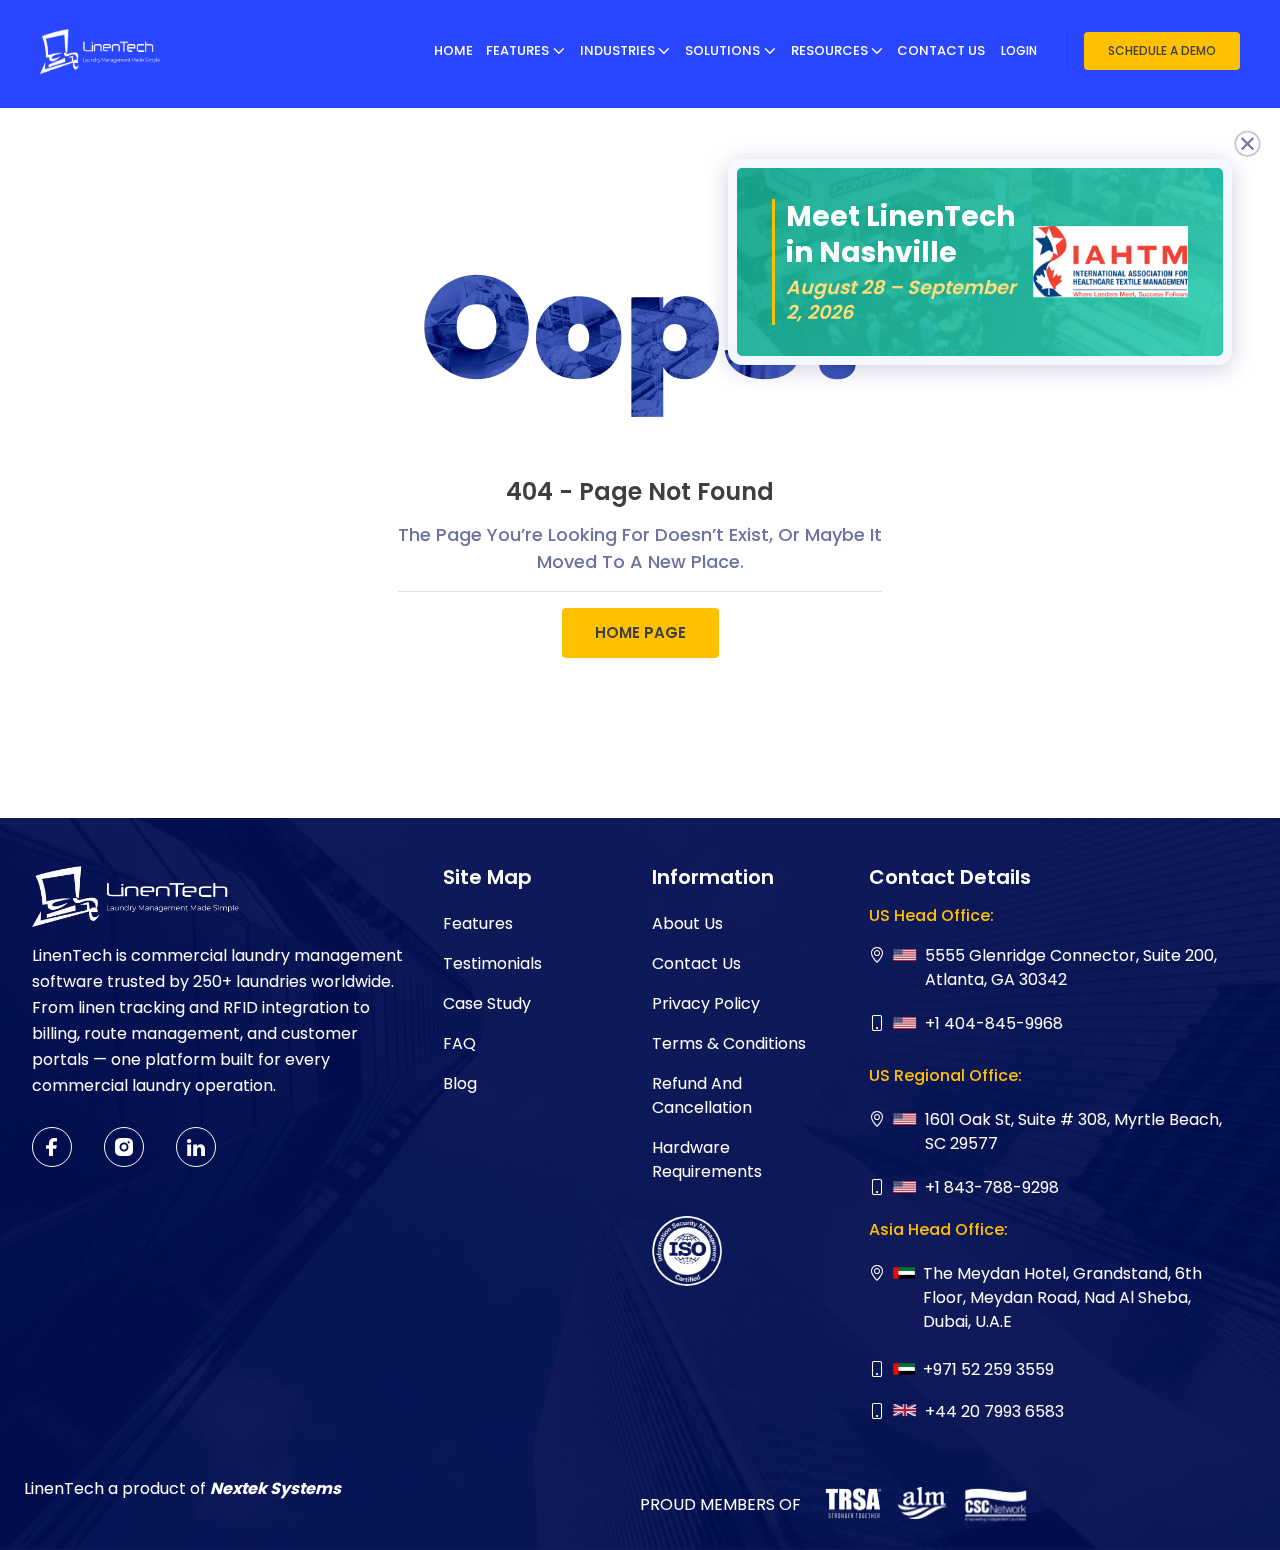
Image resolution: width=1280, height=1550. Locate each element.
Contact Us (941, 50)
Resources (829, 50)
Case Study (487, 1003)
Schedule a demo (1162, 50)
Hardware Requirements (707, 1159)
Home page (640, 632)
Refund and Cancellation (702, 1095)
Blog (460, 1083)
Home (453, 50)
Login (1019, 50)
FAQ (459, 1043)
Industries (617, 50)
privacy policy (706, 1003)
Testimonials (492, 963)
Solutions (722, 50)
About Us (687, 923)
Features (517, 50)
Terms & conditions (729, 1043)
